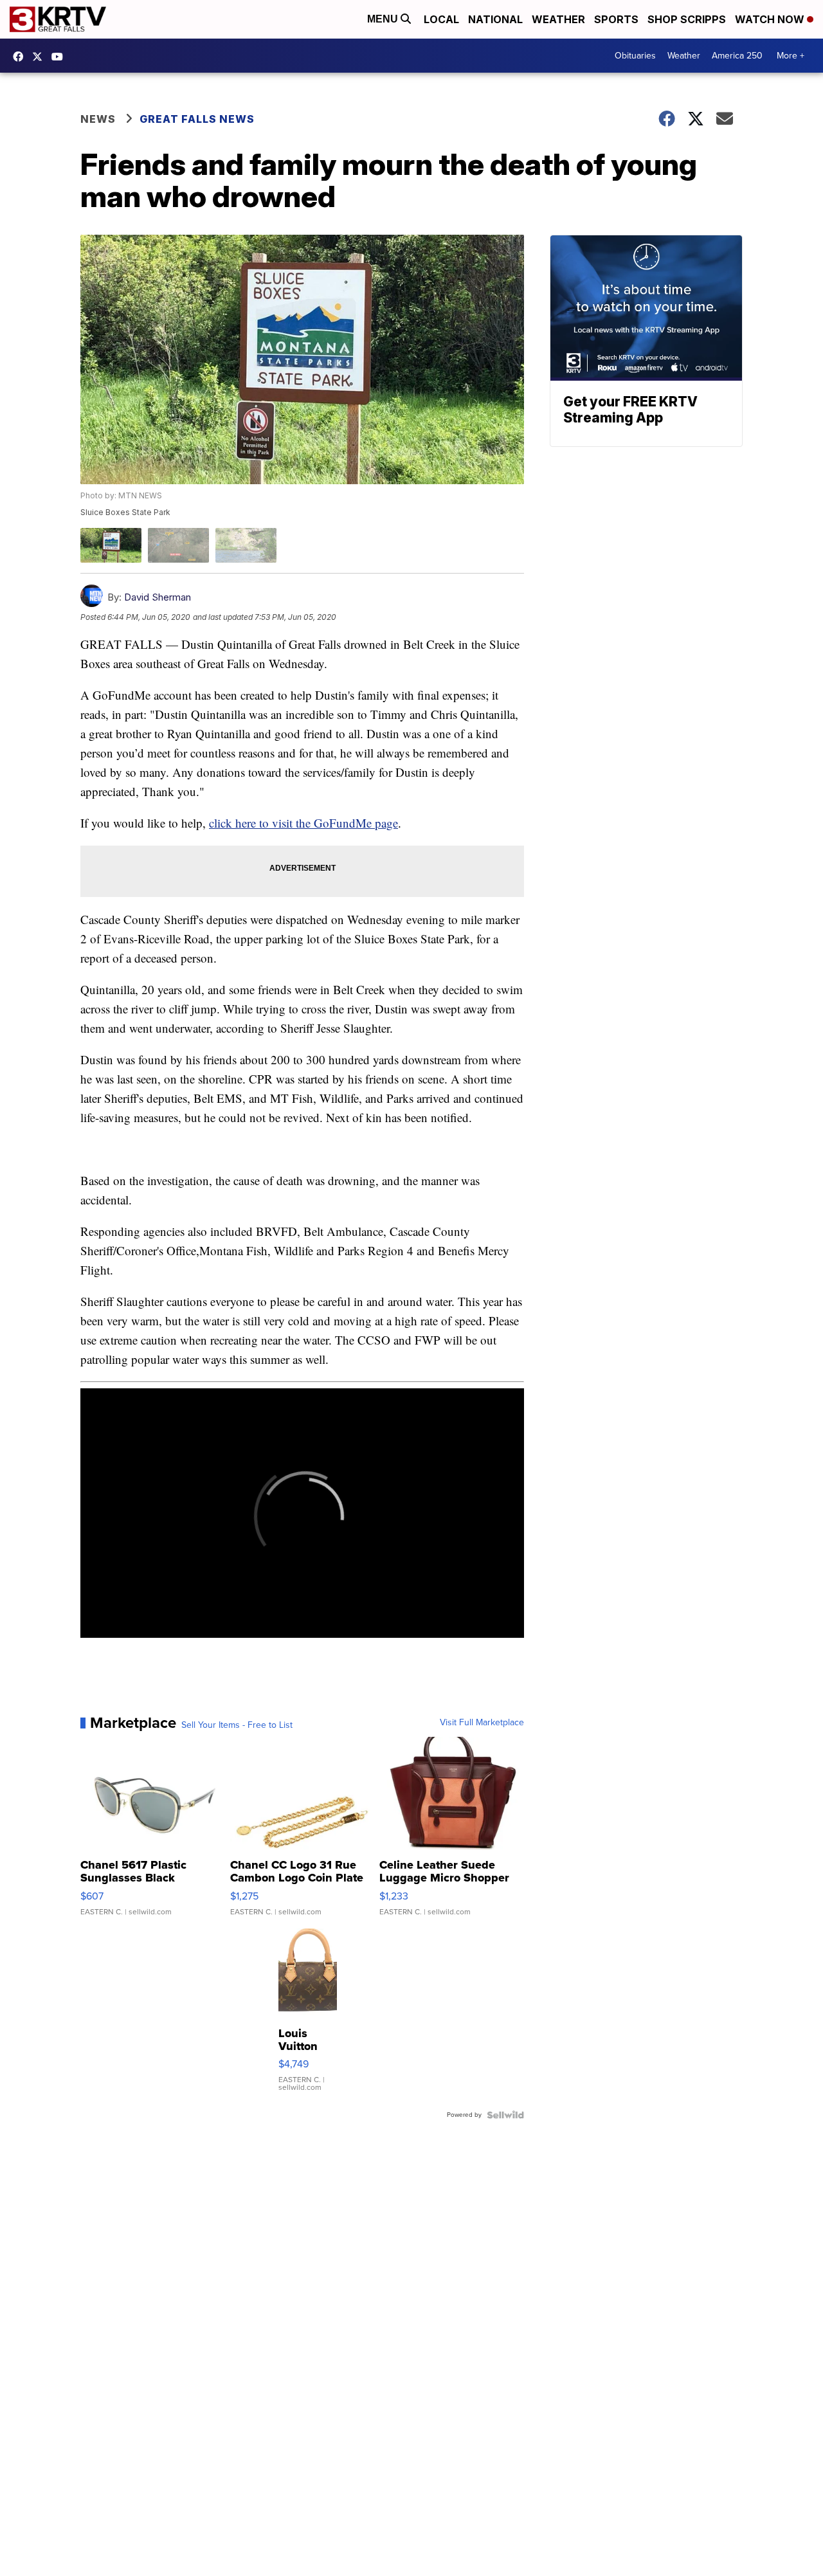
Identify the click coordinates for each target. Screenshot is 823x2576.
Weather (558, 19)
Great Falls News (197, 119)
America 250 (737, 56)
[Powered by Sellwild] (505, 2115)
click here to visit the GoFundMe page (303, 823)
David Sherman (158, 597)
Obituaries (635, 56)
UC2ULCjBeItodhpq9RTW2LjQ (60, 57)
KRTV (41, 57)
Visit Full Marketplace (482, 1723)
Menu (384, 19)
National (495, 19)
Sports (616, 19)
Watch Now (771, 19)
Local (441, 19)
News (98, 119)
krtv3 (21, 57)
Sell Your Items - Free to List (237, 1725)
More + (791, 56)
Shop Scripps (687, 19)
